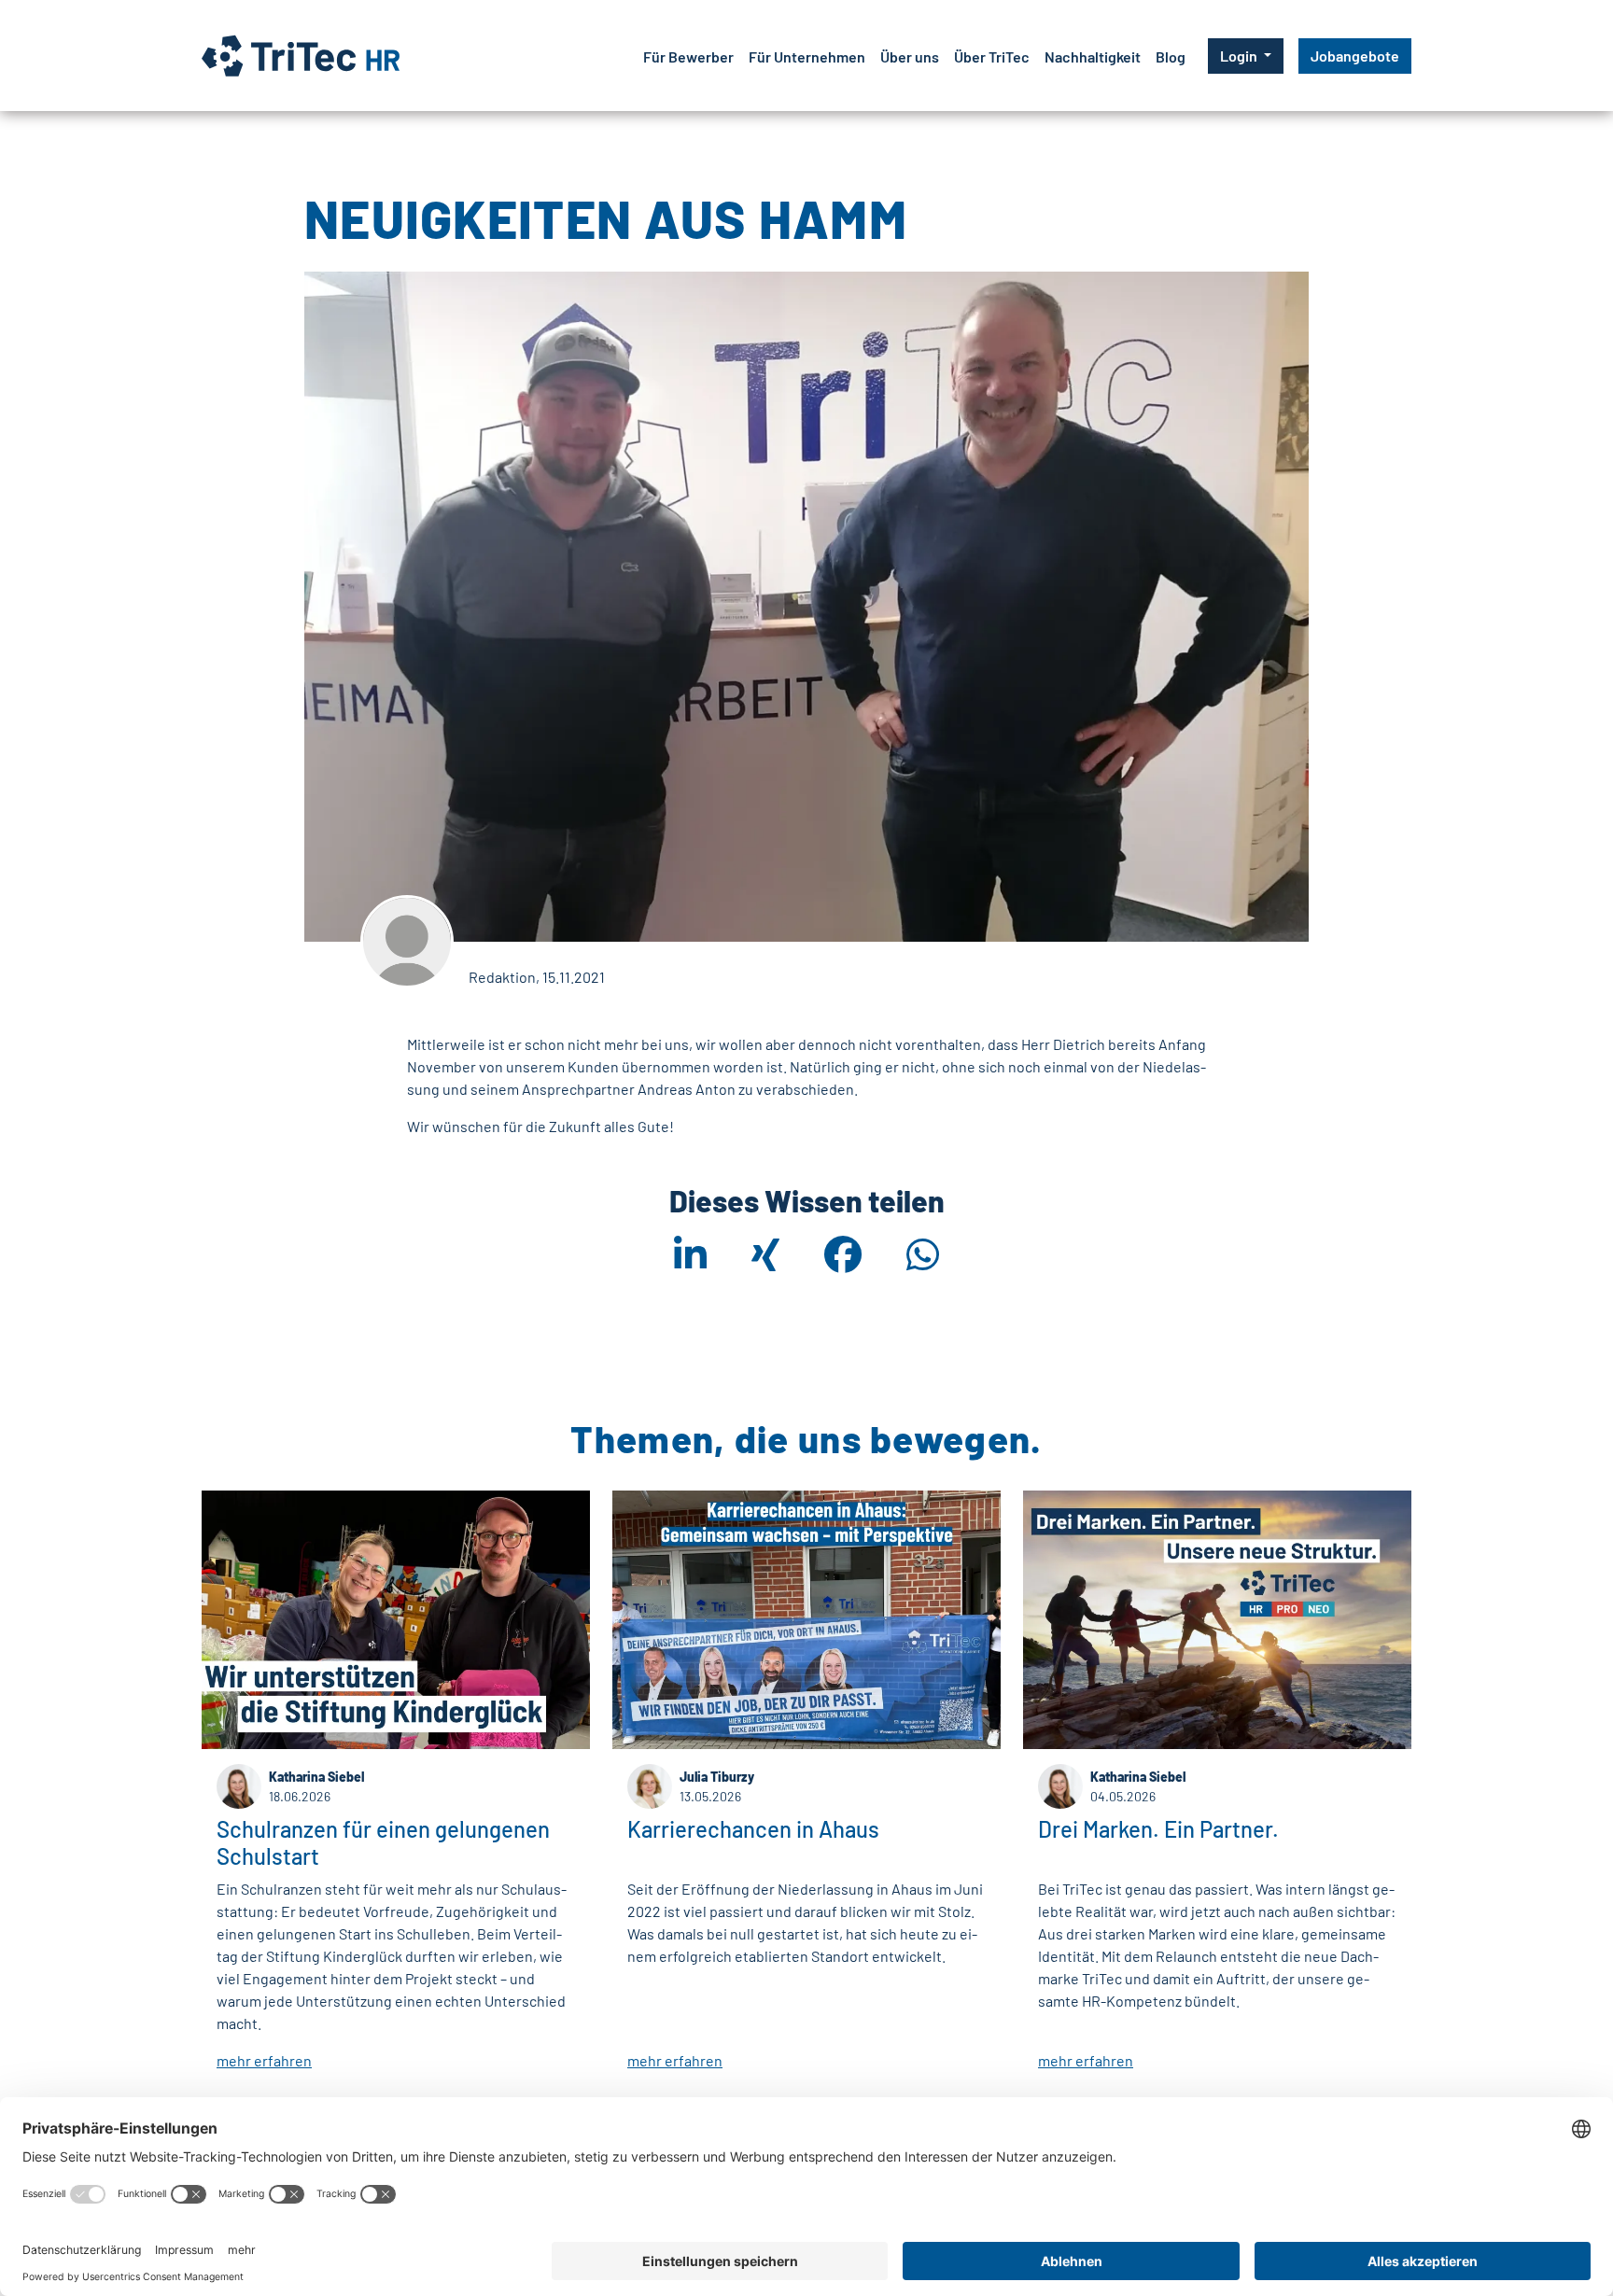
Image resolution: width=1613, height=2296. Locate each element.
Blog (1171, 56)
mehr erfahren (264, 2060)
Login (1240, 56)
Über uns (910, 56)
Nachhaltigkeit (1093, 56)
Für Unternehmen (807, 56)
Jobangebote (1355, 56)
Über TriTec (992, 56)
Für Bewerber (688, 56)
